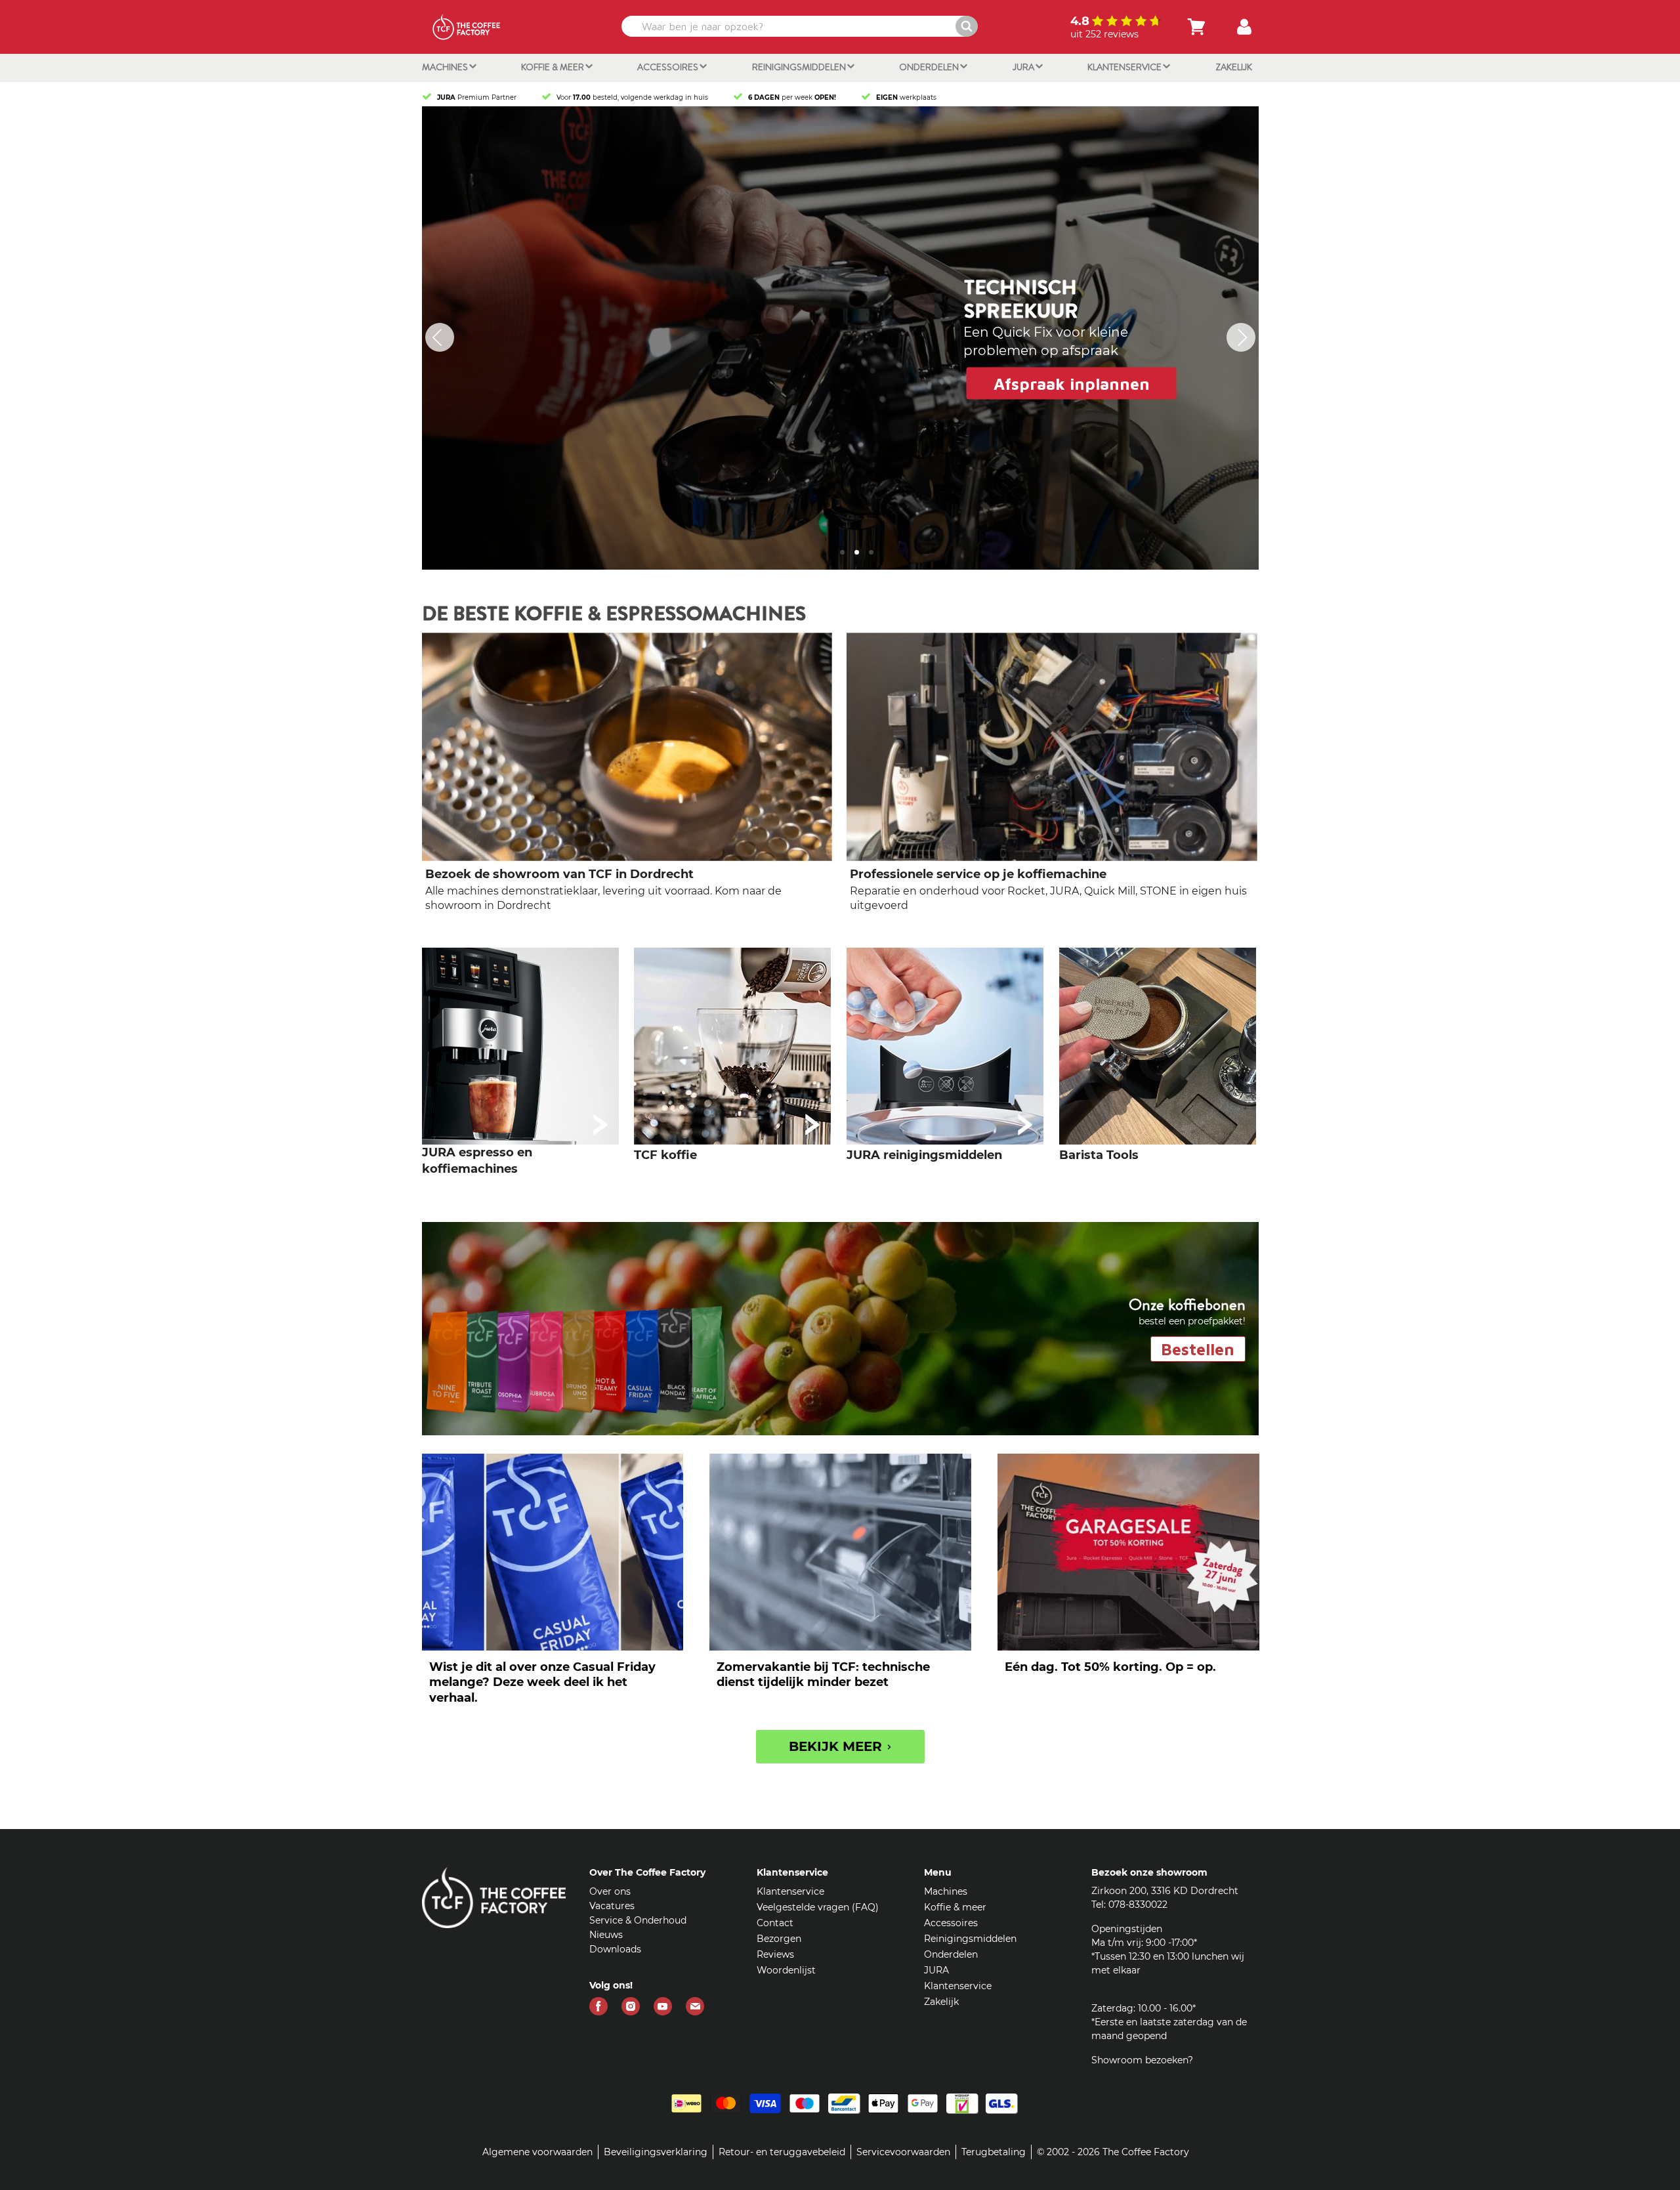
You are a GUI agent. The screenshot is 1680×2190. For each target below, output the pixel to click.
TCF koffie (665, 1157)
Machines (446, 67)
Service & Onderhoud (638, 1922)
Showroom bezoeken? (1142, 2062)
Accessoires (669, 67)
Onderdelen (930, 67)
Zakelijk (1234, 67)
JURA (1024, 67)
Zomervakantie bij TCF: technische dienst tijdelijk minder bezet (823, 1676)
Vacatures (612, 1908)
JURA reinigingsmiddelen (924, 1157)
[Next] (1241, 339)
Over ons (610, 1893)
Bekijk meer (837, 1748)
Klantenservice (1125, 67)
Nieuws (606, 1937)
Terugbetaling (994, 2154)
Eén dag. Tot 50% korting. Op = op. (1110, 1669)
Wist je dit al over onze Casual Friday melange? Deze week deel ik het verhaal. (542, 1684)
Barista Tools (1099, 1157)
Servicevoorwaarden (903, 2154)
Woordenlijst (786, 1972)
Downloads (615, 1951)
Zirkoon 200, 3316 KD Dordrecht (1165, 1893)
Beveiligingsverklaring (656, 2154)
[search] (798, 26)
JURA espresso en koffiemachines (477, 1163)
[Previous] (440, 339)
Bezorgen (779, 1941)
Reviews (775, 1956)
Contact (775, 1925)
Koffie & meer (554, 67)
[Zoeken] (967, 26)
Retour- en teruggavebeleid (782, 2154)
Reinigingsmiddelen (800, 67)
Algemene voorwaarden (537, 2154)
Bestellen (1198, 1351)
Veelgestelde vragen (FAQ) (818, 1909)
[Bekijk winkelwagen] (1196, 27)
